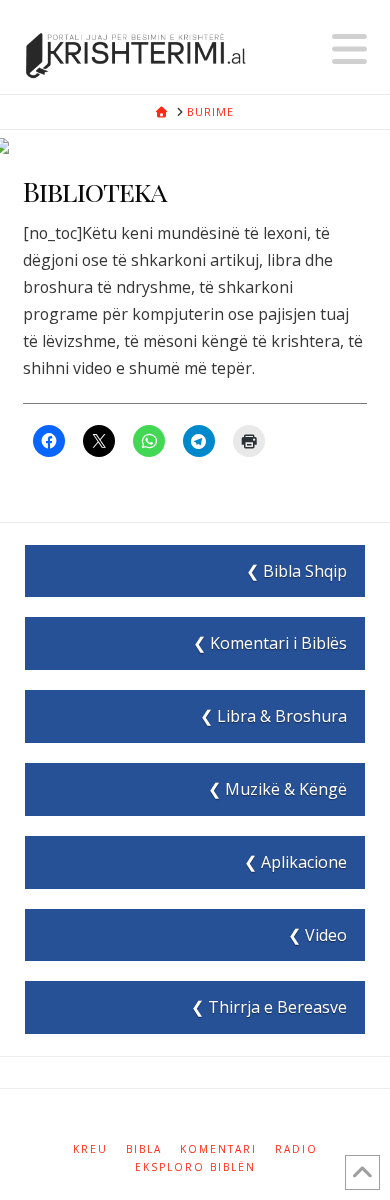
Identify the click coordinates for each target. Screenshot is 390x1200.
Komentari (218, 1149)
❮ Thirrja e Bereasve (269, 1007)
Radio (296, 1149)
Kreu (90, 1149)
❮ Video (317, 935)
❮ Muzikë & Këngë (277, 789)
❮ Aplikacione (295, 862)
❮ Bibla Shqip (296, 571)
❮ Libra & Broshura (273, 716)
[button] (349, 49)
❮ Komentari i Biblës (270, 643)
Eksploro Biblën (195, 1167)
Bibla (144, 1149)
